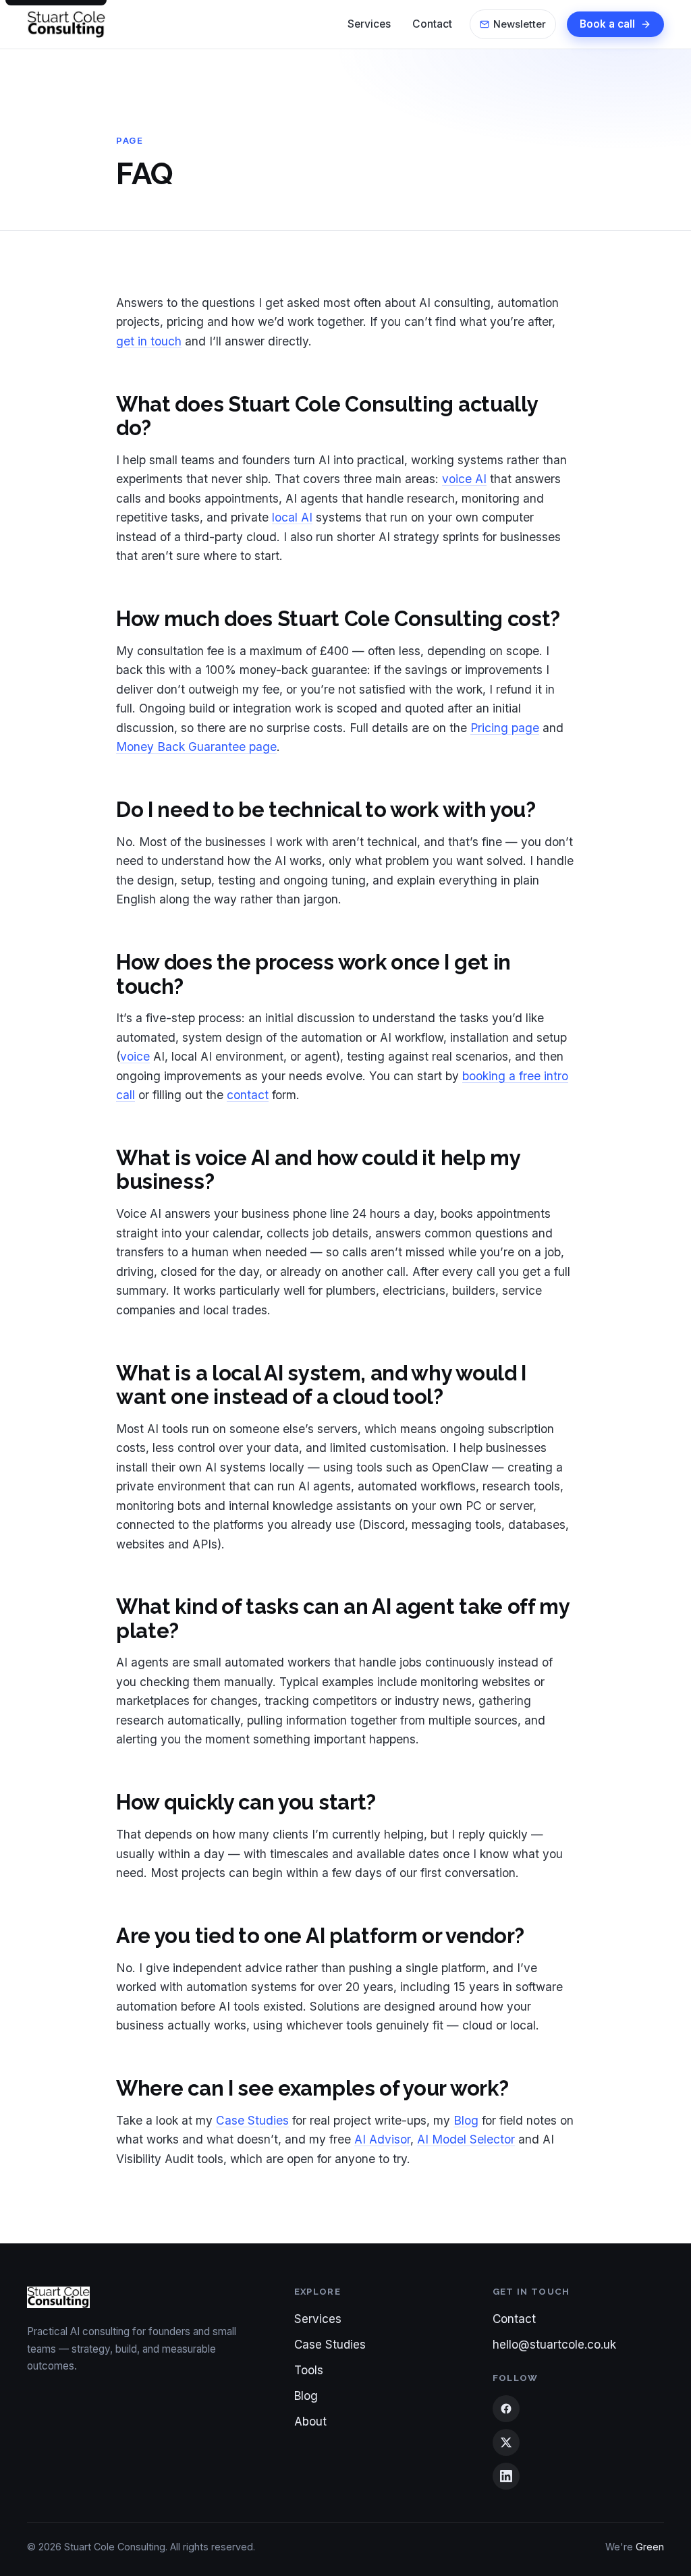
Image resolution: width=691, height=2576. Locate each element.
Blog (466, 2120)
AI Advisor (382, 2139)
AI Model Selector (466, 2139)
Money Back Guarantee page (196, 747)
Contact (514, 2319)
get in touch (149, 341)
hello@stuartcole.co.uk (554, 2345)
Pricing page (505, 728)
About (310, 2421)
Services (318, 2319)
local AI (292, 517)
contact (248, 1095)
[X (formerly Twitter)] (506, 2442)
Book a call (607, 24)
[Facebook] (506, 2409)
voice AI (464, 479)
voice (135, 1056)
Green (650, 2547)
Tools (309, 2370)
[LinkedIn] (506, 2476)
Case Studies (252, 2120)
